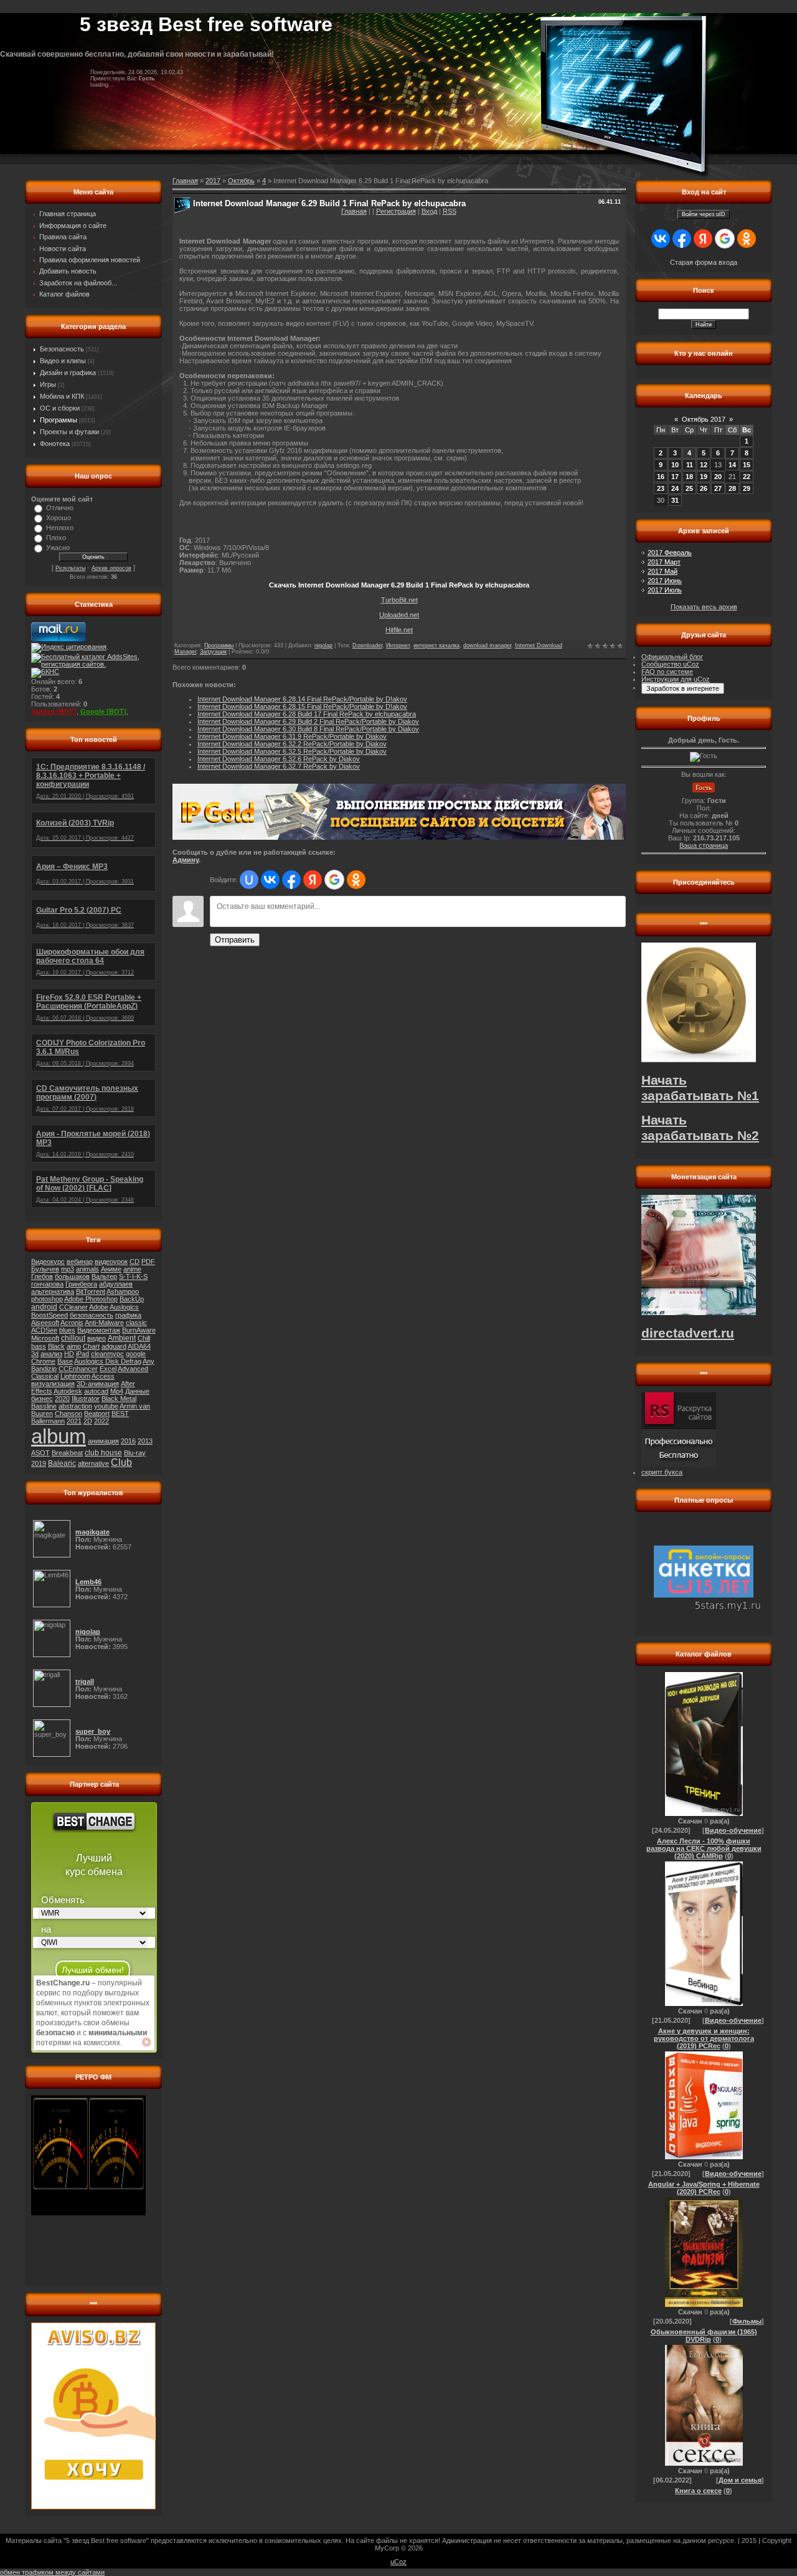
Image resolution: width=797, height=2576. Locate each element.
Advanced (133, 1369)
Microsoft (45, 1338)
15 (747, 465)
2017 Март (664, 562)
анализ (51, 1354)
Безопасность (62, 349)
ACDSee (44, 1330)
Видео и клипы (63, 361)
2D (88, 1421)
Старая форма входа (704, 262)
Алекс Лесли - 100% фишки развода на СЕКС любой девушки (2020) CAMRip (704, 1848)
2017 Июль (665, 590)
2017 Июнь (665, 581)
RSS (450, 211)
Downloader (367, 645)
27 (718, 488)
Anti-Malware (104, 1323)
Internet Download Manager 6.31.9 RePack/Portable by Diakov (292, 736)
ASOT (40, 1453)
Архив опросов (111, 568)
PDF (148, 1262)
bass (39, 1346)
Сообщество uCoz (670, 664)
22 (747, 477)
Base (65, 1361)
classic (136, 1323)
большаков (72, 1276)
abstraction (75, 1406)
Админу (186, 860)
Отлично (60, 508)
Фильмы (747, 2321)
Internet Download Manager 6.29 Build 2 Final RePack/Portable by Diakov (308, 721)
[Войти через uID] (249, 880)
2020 (62, 1399)
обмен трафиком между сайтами (52, 2572)
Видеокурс (48, 1262)
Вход (429, 211)
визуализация (53, 1384)
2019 (39, 1463)
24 (675, 488)
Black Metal (119, 1399)
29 (747, 488)
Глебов (42, 1276)
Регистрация (396, 211)
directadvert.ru (688, 1333)
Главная (354, 211)
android (44, 1307)
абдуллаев (116, 1284)
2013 (145, 1441)
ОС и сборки (60, 408)
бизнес (42, 1399)
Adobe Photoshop (91, 1299)
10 (675, 465)
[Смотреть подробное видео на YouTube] (146, 2042)
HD (69, 1354)
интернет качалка (436, 645)
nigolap (323, 645)
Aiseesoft (45, 1323)
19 (704, 477)
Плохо (56, 538)
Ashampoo (123, 1291)
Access (103, 1376)
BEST (120, 1414)
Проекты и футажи (69, 432)
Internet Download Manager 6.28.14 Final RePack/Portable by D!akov (302, 699)
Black (56, 1346)
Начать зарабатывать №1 (700, 1088)
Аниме (111, 1269)
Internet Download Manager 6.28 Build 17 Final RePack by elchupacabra (307, 714)
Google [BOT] (103, 711)
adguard (114, 1346)
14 (732, 465)
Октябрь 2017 (704, 419)
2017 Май (663, 571)
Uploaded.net (399, 615)
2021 (74, 1421)
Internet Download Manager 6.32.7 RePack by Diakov (279, 766)
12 (704, 465)
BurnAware (139, 1330)
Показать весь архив (704, 607)
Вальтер (104, 1276)
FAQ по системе (667, 672)
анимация (103, 1441)
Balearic (62, 1463)
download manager (487, 645)
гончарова (47, 1284)
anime (132, 1269)
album (59, 1436)
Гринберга (81, 1284)
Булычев (45, 1269)
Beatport (97, 1414)
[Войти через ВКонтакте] (270, 880)
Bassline (44, 1406)
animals (87, 1269)
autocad (96, 1391)
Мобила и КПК (62, 396)
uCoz (398, 2562)
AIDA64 (139, 1346)
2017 (213, 181)
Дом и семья (740, 2480)
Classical (45, 1376)
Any (149, 1361)
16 (661, 477)
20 (718, 477)
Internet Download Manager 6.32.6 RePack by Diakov (279, 759)
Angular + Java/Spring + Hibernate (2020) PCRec (704, 2188)
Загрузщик (213, 652)
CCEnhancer (78, 1369)
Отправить (235, 940)
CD (134, 1262)
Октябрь (241, 181)
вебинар (80, 1262)
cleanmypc (107, 1354)
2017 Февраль (670, 553)
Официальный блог (672, 657)
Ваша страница (704, 845)
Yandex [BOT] (54, 711)
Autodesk (68, 1391)
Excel (108, 1369)
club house (103, 1453)
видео (97, 1338)
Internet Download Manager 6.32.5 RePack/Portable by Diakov (292, 751)
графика (128, 1315)
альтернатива (53, 1291)
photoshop (47, 1299)
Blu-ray (135, 1453)
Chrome (43, 1361)
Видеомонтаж (99, 1330)
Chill (144, 1338)
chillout (73, 1338)
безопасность (92, 1315)
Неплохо (60, 528)
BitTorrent (91, 1291)
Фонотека (55, 444)
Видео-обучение (733, 1830)
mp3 (68, 1269)
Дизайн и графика (68, 373)
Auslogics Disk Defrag (108, 1361)
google (136, 1354)
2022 (101, 1421)
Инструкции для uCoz (676, 679)
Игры (48, 384)
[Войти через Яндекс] (313, 880)
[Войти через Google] (334, 880)
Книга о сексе (698, 2491)
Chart (91, 1346)
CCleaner (73, 1307)
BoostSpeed (50, 1315)
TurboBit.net (399, 600)
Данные (137, 1391)
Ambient (122, 1338)
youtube (106, 1406)
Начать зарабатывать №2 (700, 1128)
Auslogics (124, 1307)
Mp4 (117, 1391)
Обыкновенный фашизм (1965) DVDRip (704, 2336)
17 (675, 477)
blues (67, 1330)
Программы (59, 420)
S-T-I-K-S (133, 1276)
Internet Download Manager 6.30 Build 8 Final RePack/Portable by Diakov (308, 729)
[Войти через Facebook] (291, 880)
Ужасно (58, 548)
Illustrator (86, 1399)
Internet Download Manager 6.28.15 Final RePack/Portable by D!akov (302, 706)
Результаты (70, 568)
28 (732, 488)
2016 (128, 1441)
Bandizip (44, 1369)
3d (35, 1354)
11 (690, 465)
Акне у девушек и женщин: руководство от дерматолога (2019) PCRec (704, 2038)
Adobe (99, 1307)
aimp (74, 1346)
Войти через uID (704, 214)
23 (661, 488)
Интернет (398, 645)
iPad (83, 1354)
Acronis (72, 1323)
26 (704, 488)
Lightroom (75, 1376)
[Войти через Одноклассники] (356, 880)
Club (121, 1462)
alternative (93, 1463)
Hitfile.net (399, 630)
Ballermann (48, 1421)
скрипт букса (662, 1472)
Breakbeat (67, 1453)
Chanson (68, 1414)
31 (675, 500)
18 (689, 477)
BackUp (132, 1299)
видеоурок (111, 1262)
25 (689, 488)
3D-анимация (98, 1384)
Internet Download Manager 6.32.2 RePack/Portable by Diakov (292, 744)
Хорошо (59, 518)
